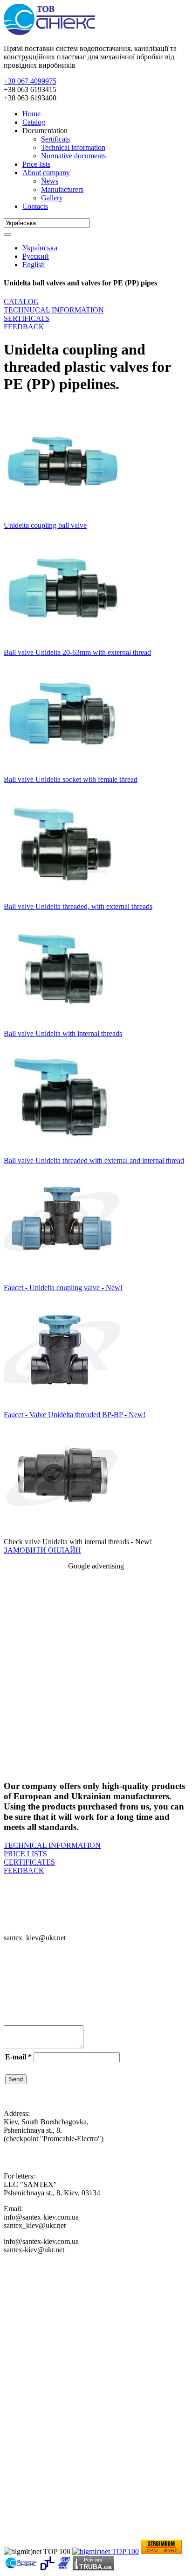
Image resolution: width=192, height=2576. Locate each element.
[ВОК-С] (64, 2568)
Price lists (36, 164)
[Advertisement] (96, 1674)
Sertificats (55, 139)
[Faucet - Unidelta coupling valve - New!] (62, 1279)
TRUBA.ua (96, 2566)
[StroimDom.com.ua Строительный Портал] (161, 2551)
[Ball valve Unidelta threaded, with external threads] (62, 898)
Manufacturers (62, 189)
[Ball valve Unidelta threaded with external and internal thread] (62, 1152)
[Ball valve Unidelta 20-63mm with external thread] (62, 644)
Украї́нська (40, 248)
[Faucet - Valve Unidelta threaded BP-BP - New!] (62, 1406)
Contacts (35, 206)
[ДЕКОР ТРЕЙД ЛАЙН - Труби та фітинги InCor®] (47, 2568)
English (34, 265)
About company (46, 173)
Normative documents (73, 156)
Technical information (73, 147)
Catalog (34, 122)
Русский (36, 256)
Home (31, 114)
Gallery (52, 198)
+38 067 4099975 (30, 81)
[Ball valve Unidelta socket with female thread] (62, 771)
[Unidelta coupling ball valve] (62, 517)
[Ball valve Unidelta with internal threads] (62, 1025)
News (50, 181)
